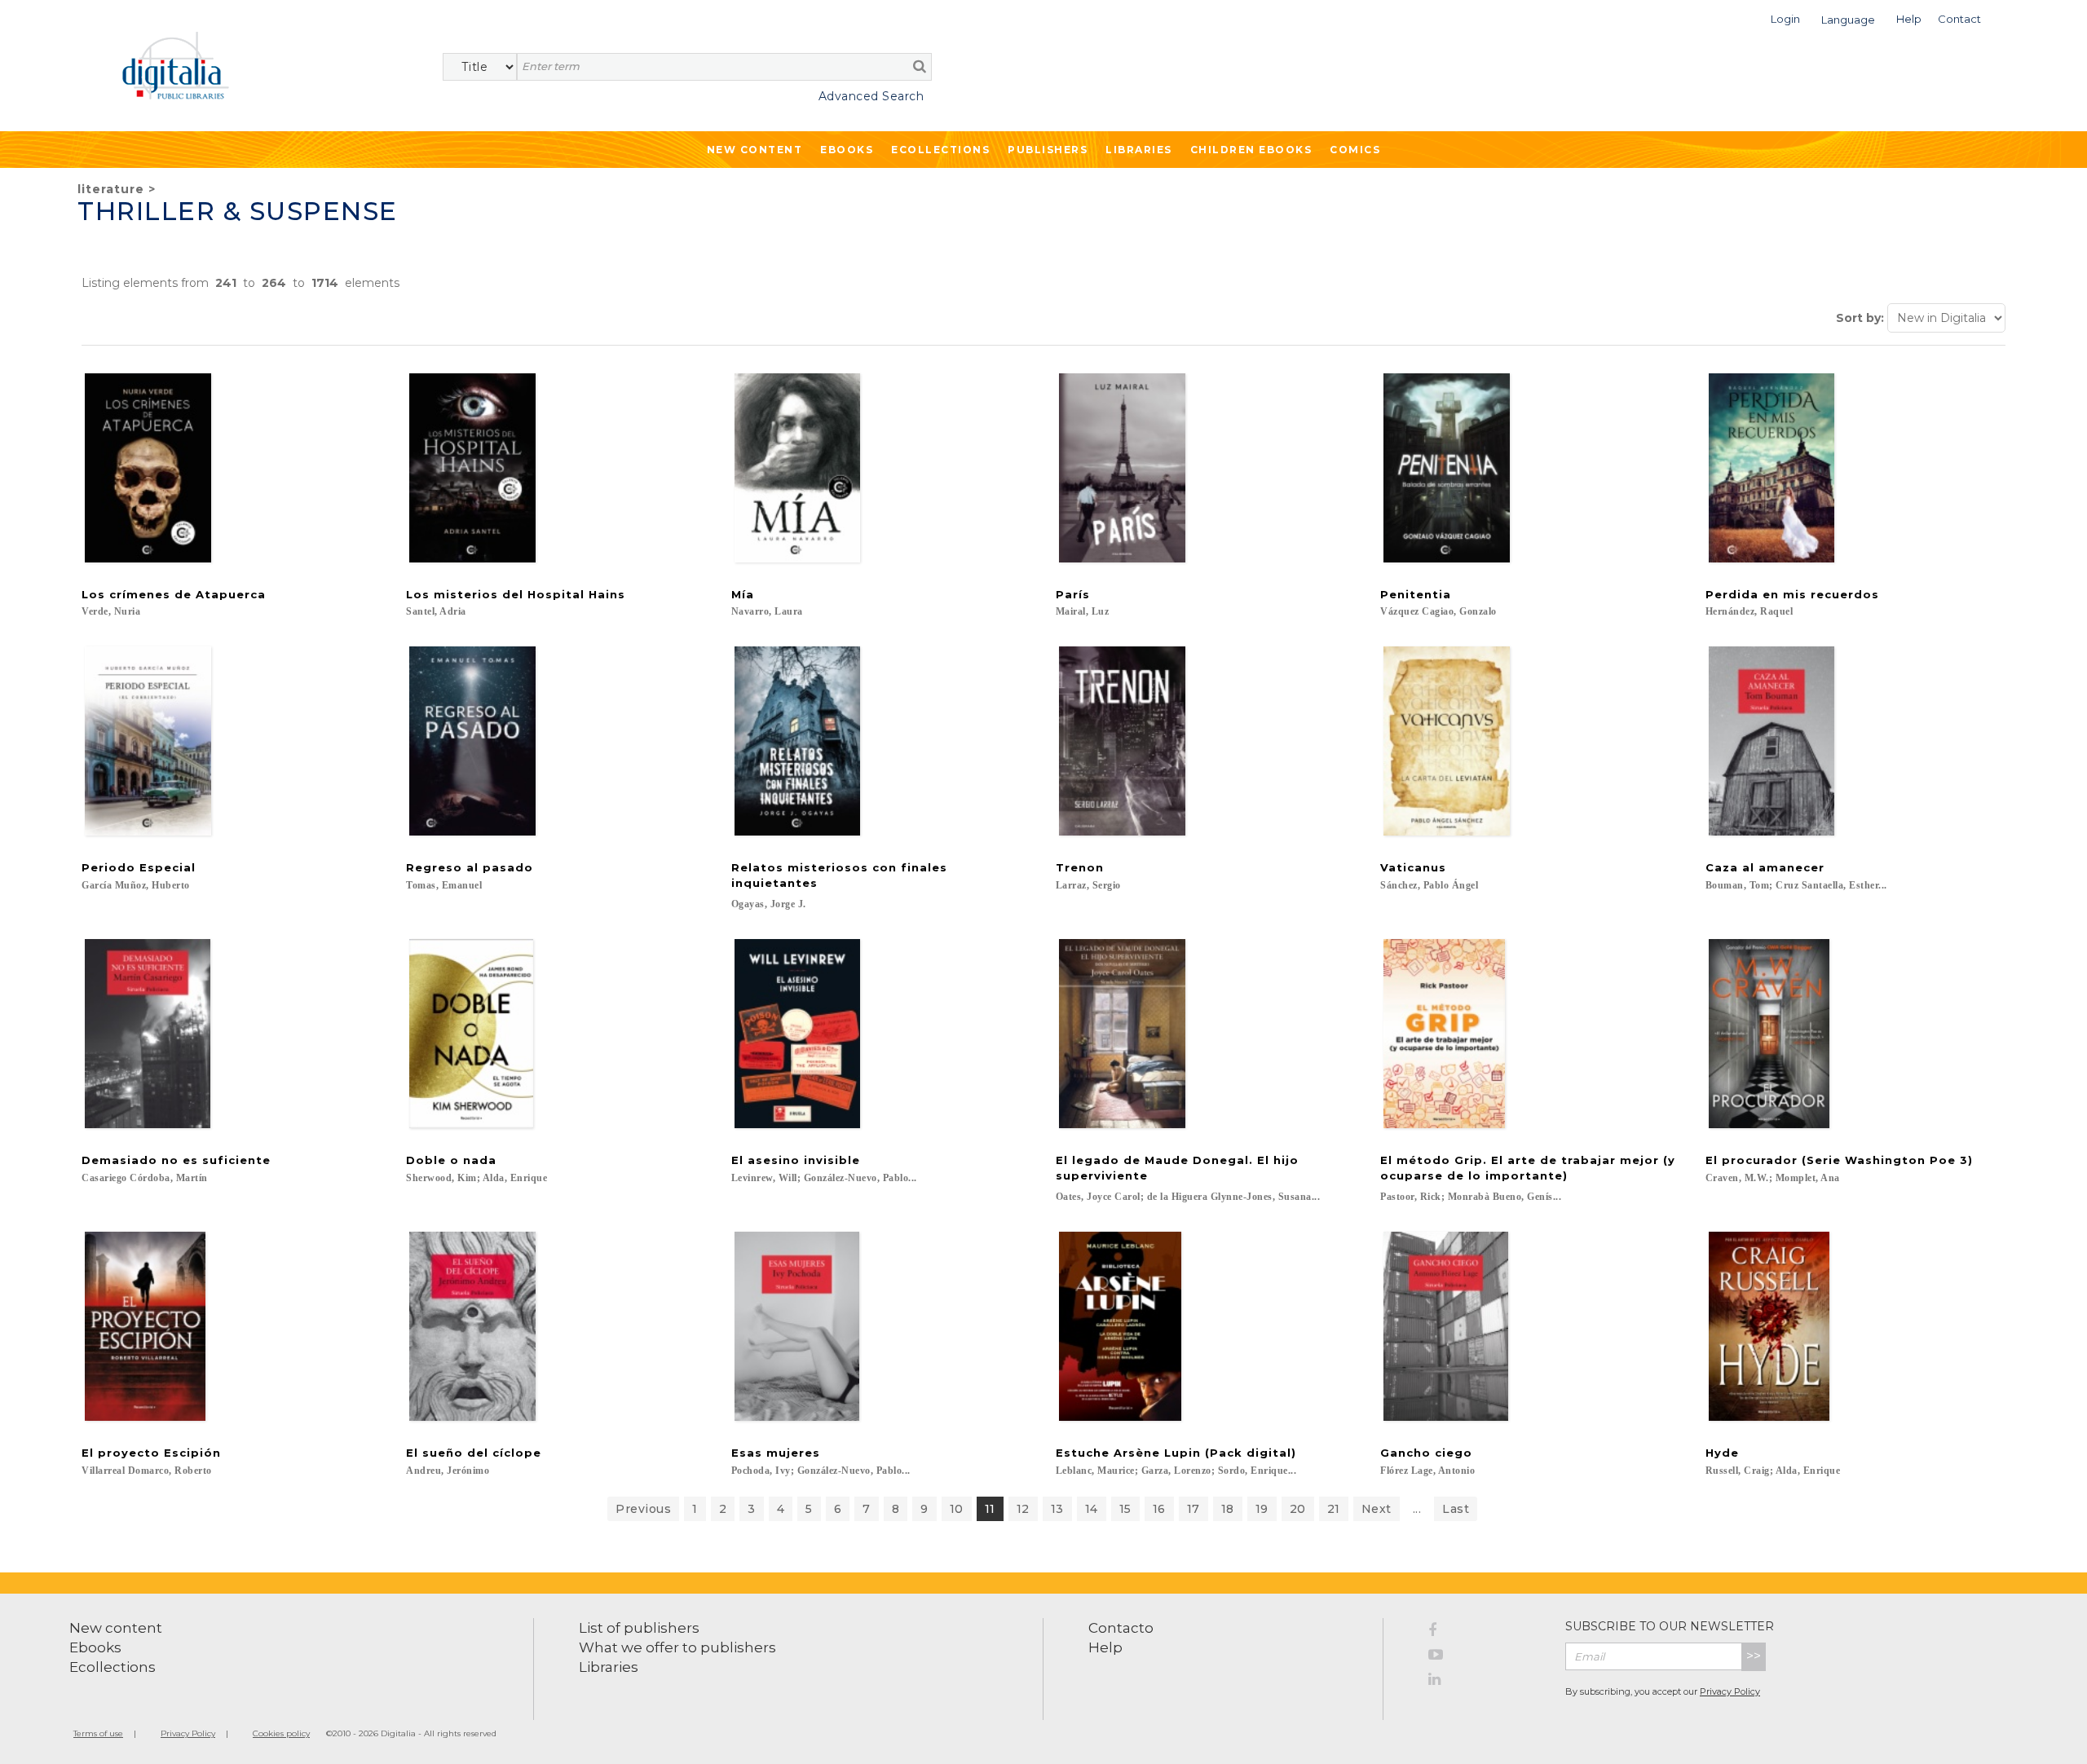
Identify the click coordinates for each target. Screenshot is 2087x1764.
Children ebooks (1251, 150)
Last (1456, 1509)
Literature (111, 189)
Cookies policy (281, 1733)
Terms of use (98, 1733)
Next (1377, 1509)
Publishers (1048, 150)
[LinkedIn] (1485, 1682)
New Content (755, 150)
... (1417, 1509)
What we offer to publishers (677, 1647)
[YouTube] (1485, 1657)
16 (1159, 1509)
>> (1754, 1656)
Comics (1355, 150)
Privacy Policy (1730, 1691)
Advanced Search (871, 96)
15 (1125, 1509)
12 (1023, 1509)
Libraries (1139, 150)
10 (957, 1509)
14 (1092, 1509)
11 (990, 1509)
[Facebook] (1485, 1633)
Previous (643, 1509)
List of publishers (639, 1628)
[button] (1785, 18)
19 (1262, 1509)
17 (1194, 1509)
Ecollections (940, 150)
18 (1228, 1509)
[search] (920, 66)
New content (116, 1628)
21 (1334, 1509)
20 (1298, 1509)
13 (1057, 1509)
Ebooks (847, 150)
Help (1105, 1647)
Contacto (1121, 1628)
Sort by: (1860, 318)
